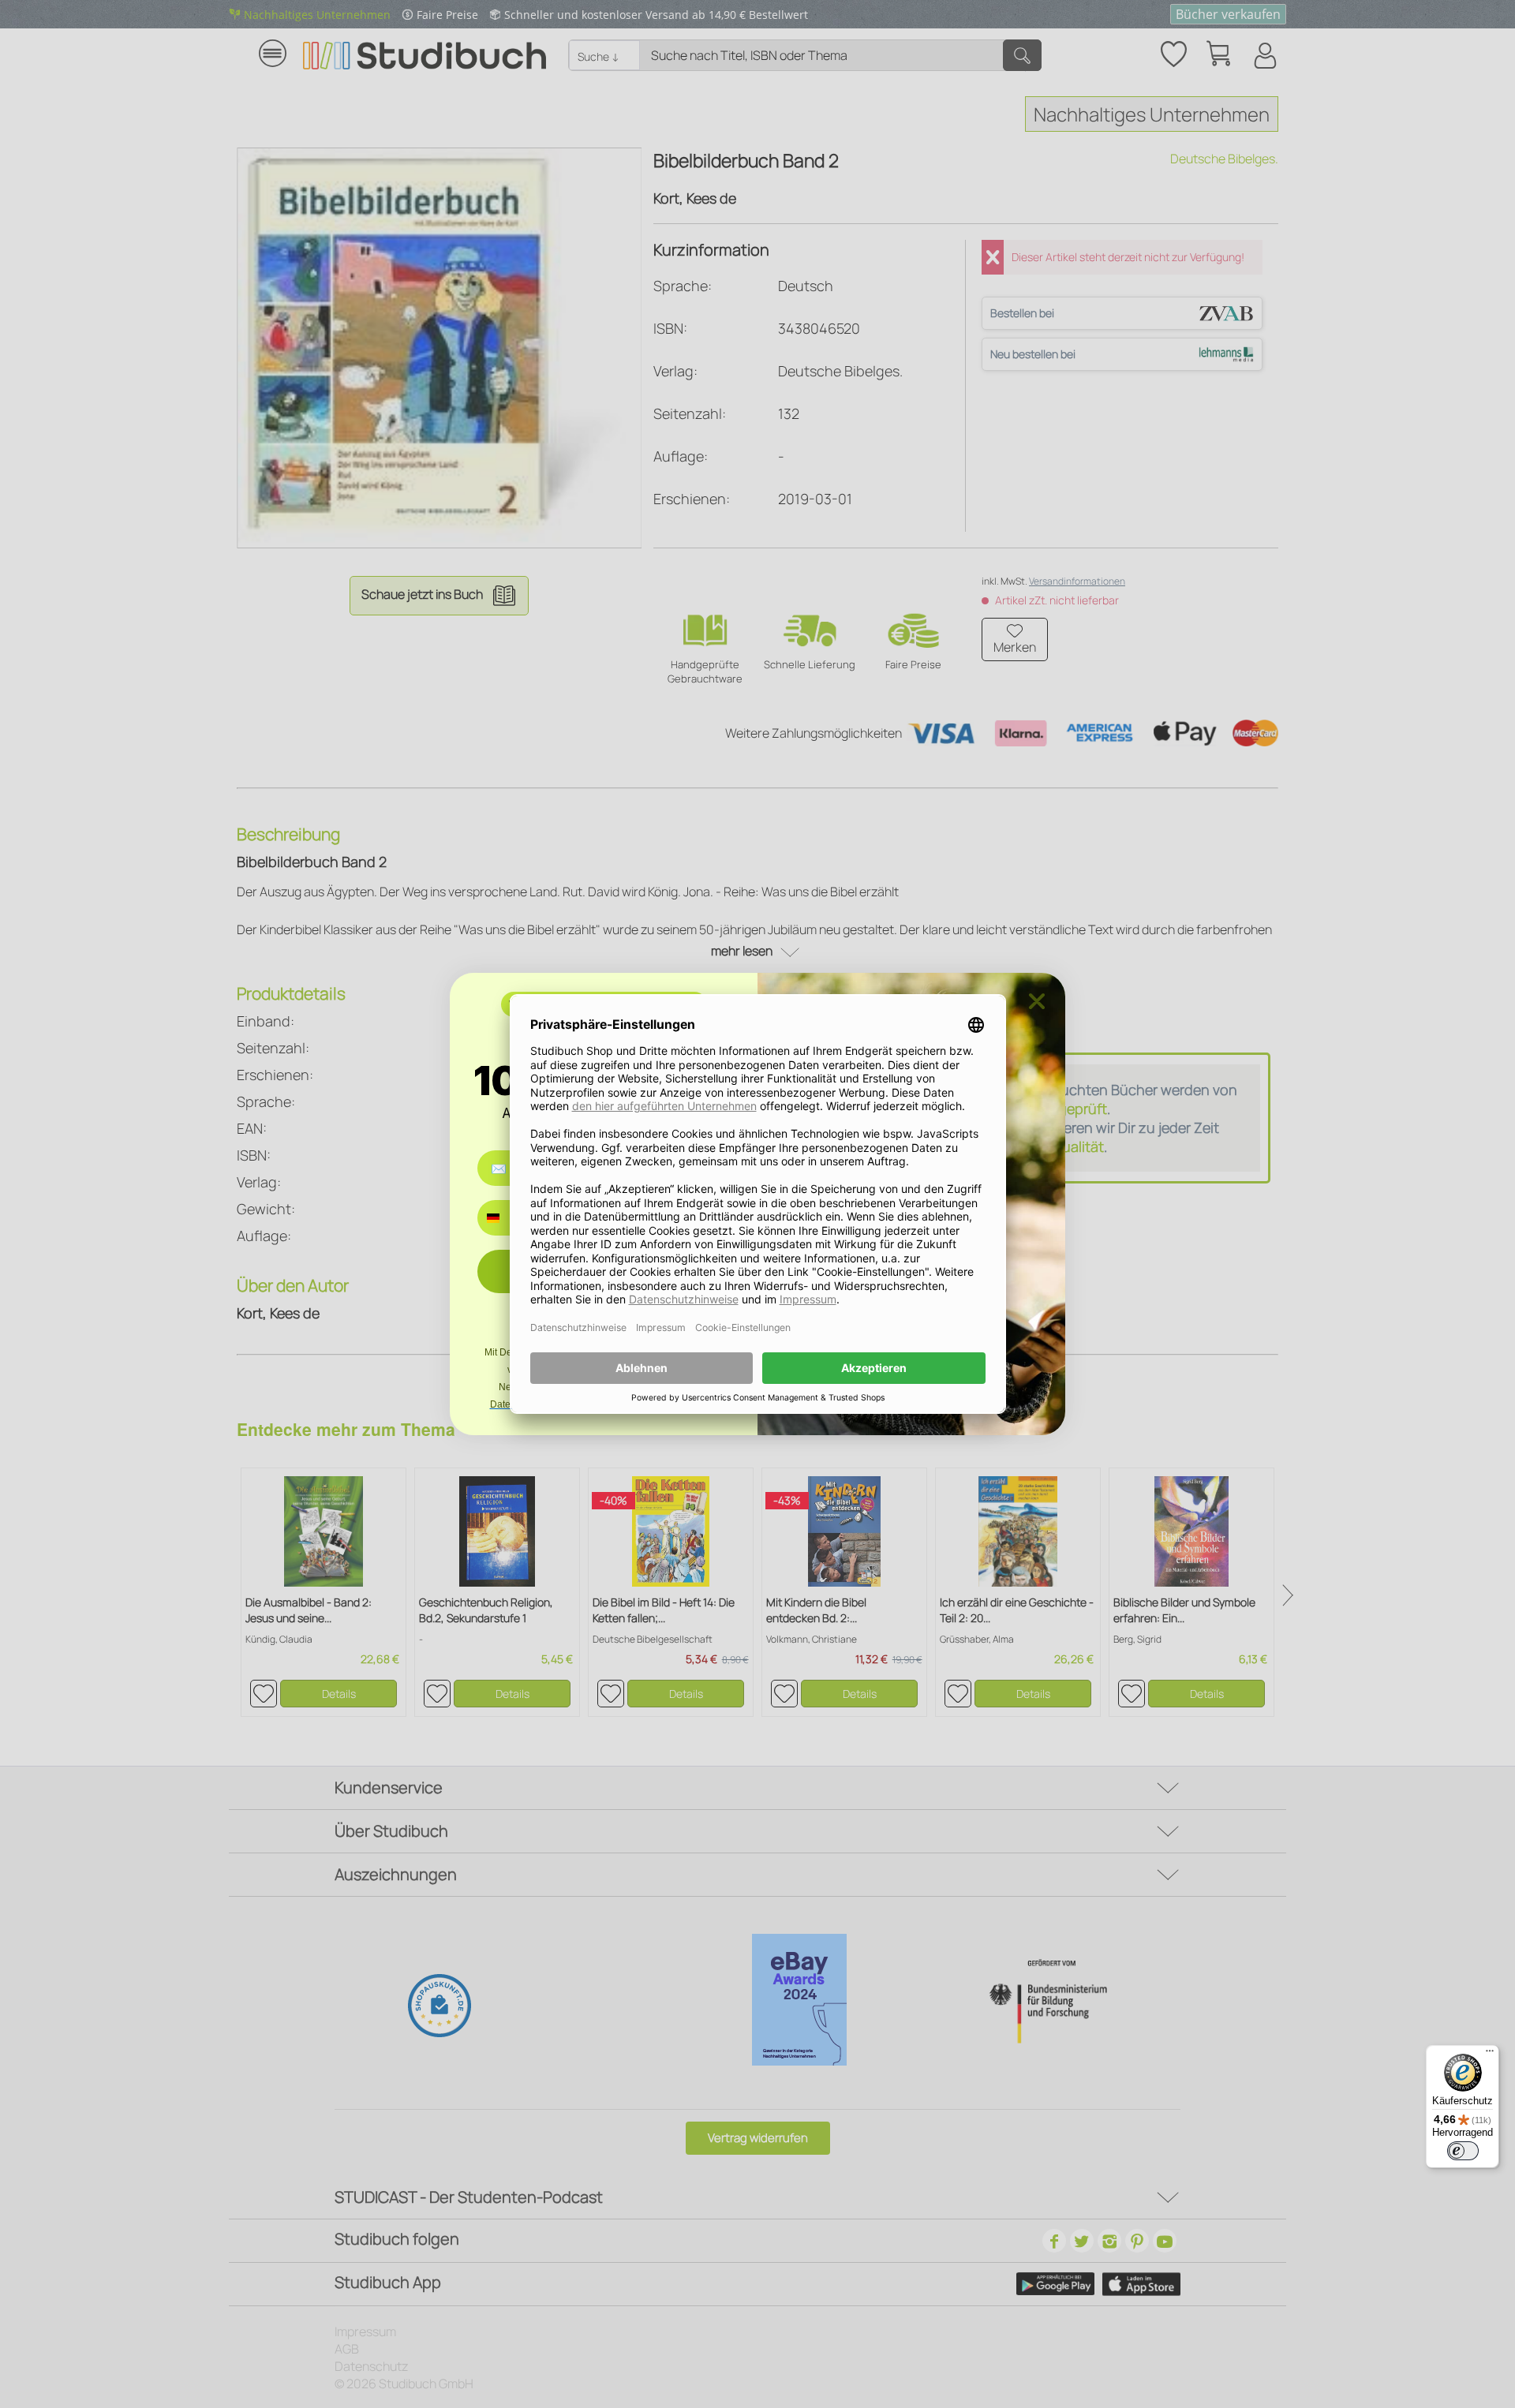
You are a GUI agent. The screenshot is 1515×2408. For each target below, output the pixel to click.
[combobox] (505, 1218)
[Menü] (1490, 2055)
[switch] (1463, 2151)
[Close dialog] (1037, 1001)
